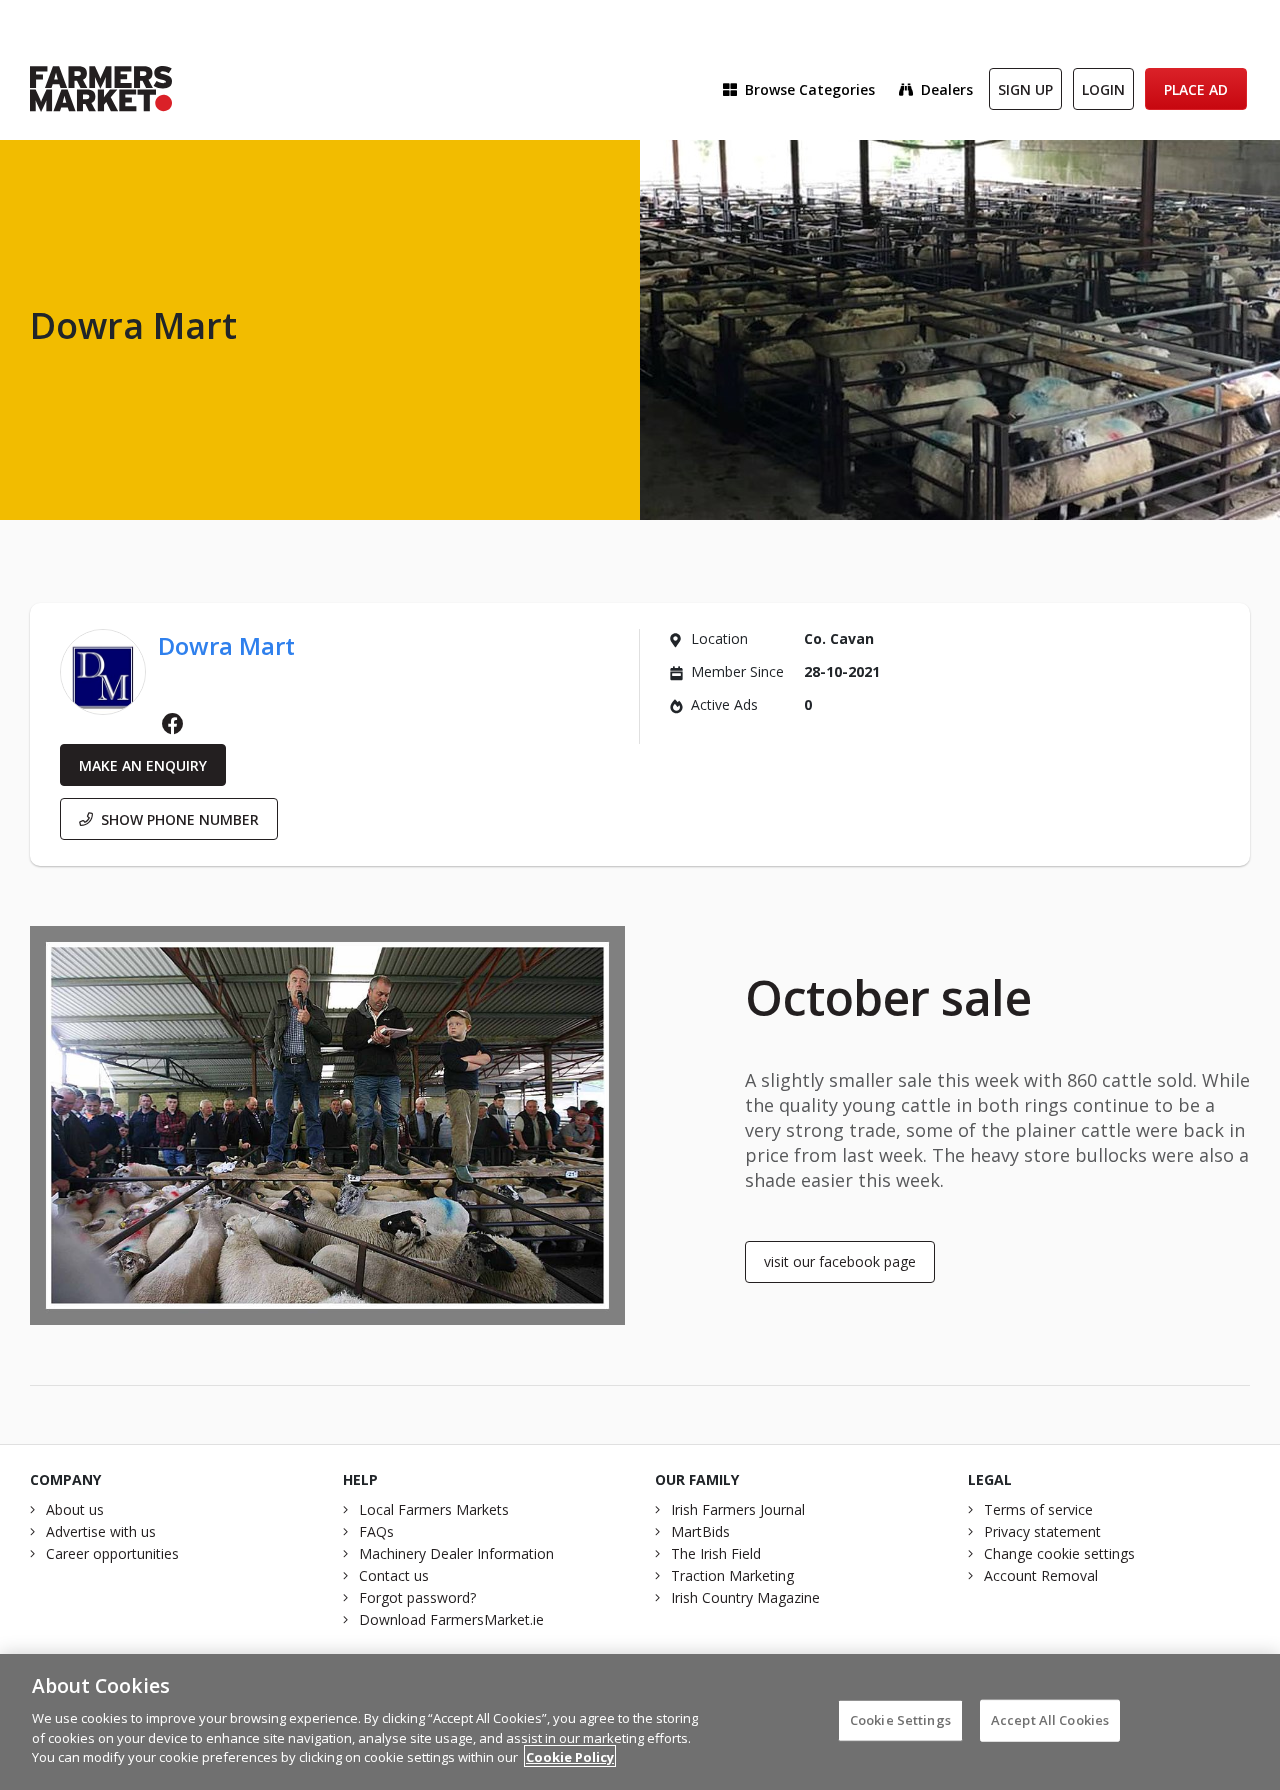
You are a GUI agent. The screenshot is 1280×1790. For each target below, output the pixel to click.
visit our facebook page (840, 1261)
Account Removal (1041, 1575)
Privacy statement (1042, 1531)
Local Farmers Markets (434, 1509)
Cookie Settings (900, 1719)
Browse (810, 89)
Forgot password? (417, 1597)
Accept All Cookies (1050, 1719)
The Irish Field (716, 1553)
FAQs (376, 1531)
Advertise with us (101, 1531)
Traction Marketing (732, 1575)
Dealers (947, 89)
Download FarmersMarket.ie (451, 1619)
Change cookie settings (1059, 1553)
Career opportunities (112, 1553)
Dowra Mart (226, 645)
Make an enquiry (143, 765)
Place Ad (1196, 89)
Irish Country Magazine (745, 1597)
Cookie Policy (570, 1756)
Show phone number (180, 819)
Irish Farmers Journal (738, 1509)
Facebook (173, 724)
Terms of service (1038, 1509)
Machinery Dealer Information (456, 1553)
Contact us (394, 1575)
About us (75, 1509)
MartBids (700, 1531)
